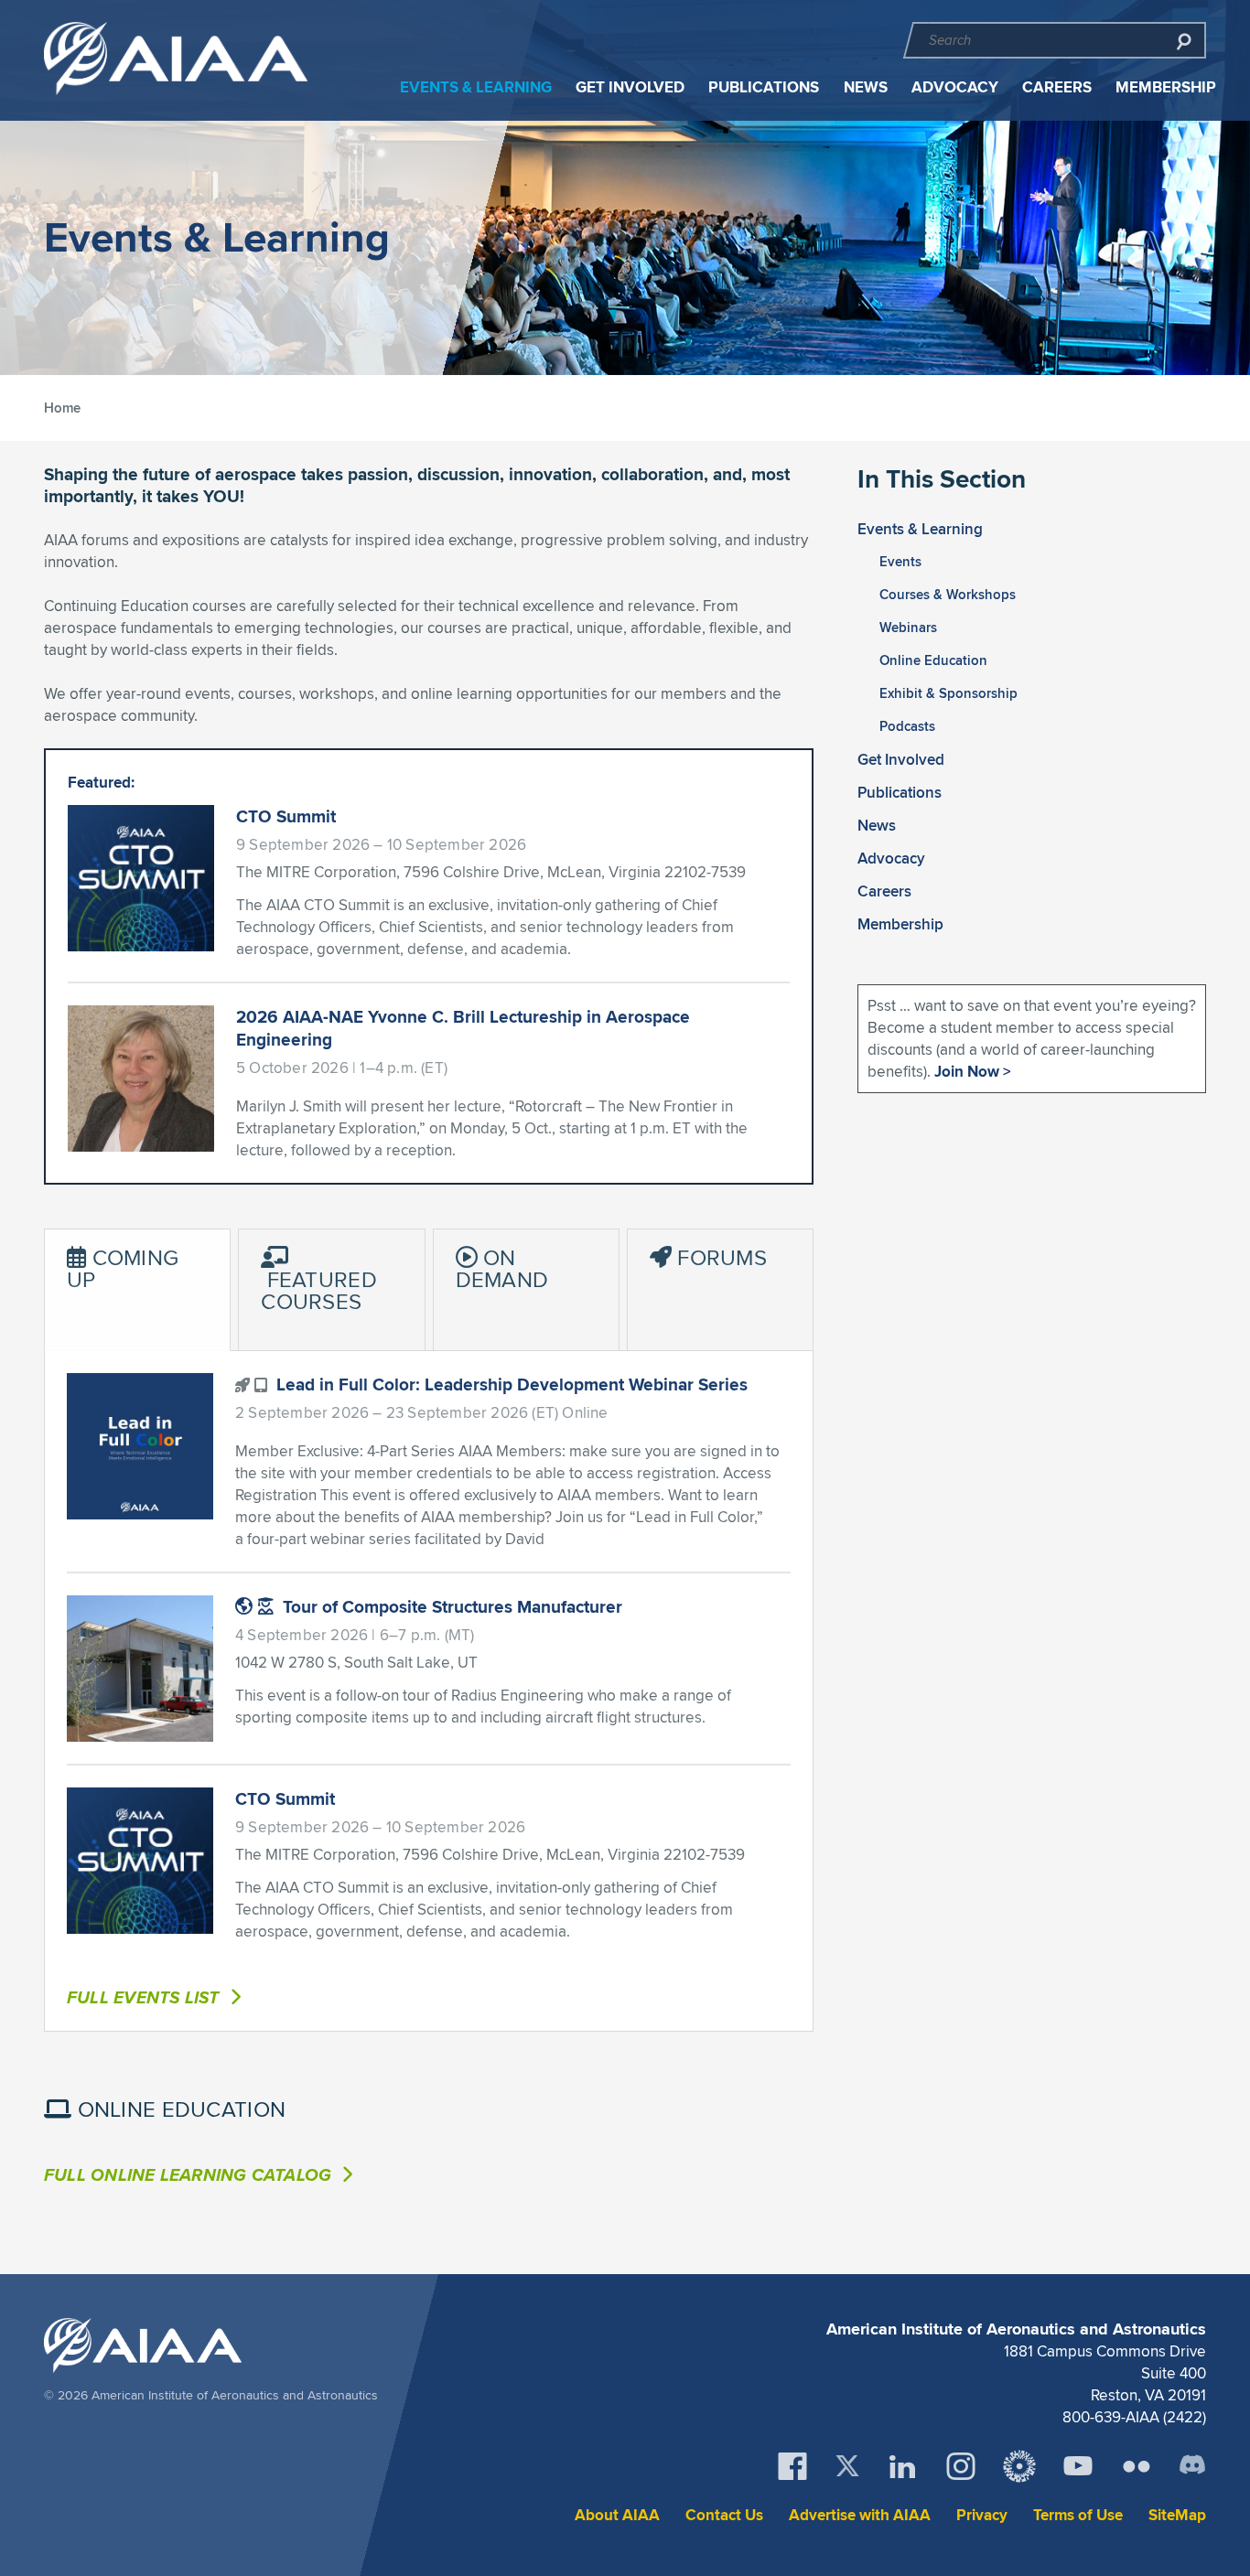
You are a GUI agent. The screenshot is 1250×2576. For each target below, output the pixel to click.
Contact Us (724, 2515)
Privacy (982, 2515)
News (866, 87)
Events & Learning (476, 87)
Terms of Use (1078, 2515)
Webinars (908, 628)
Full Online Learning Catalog (190, 2174)
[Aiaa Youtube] (1078, 2466)
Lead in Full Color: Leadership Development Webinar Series (510, 1384)
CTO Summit (286, 816)
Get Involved (630, 87)
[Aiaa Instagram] (961, 2466)
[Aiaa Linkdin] (902, 2466)
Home (62, 408)
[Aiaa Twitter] (847, 2466)
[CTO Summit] (141, 878)
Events (900, 562)
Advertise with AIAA (860, 2515)
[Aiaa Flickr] (1137, 2466)
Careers (1057, 87)
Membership (1166, 87)
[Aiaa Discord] (1192, 2466)
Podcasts (907, 726)
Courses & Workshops (948, 595)
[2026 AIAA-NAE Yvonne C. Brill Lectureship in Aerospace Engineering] (141, 1079)
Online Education (933, 660)
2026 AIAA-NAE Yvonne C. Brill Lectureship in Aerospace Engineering (463, 1028)
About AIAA (617, 2515)
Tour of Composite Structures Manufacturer (450, 1606)
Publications (764, 87)
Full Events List (145, 1997)
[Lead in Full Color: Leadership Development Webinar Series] (140, 1446)
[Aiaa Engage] (1019, 2466)
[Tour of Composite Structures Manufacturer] (140, 1669)
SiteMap (1177, 2515)
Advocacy (955, 87)
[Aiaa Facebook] (792, 2466)
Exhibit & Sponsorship (948, 693)
